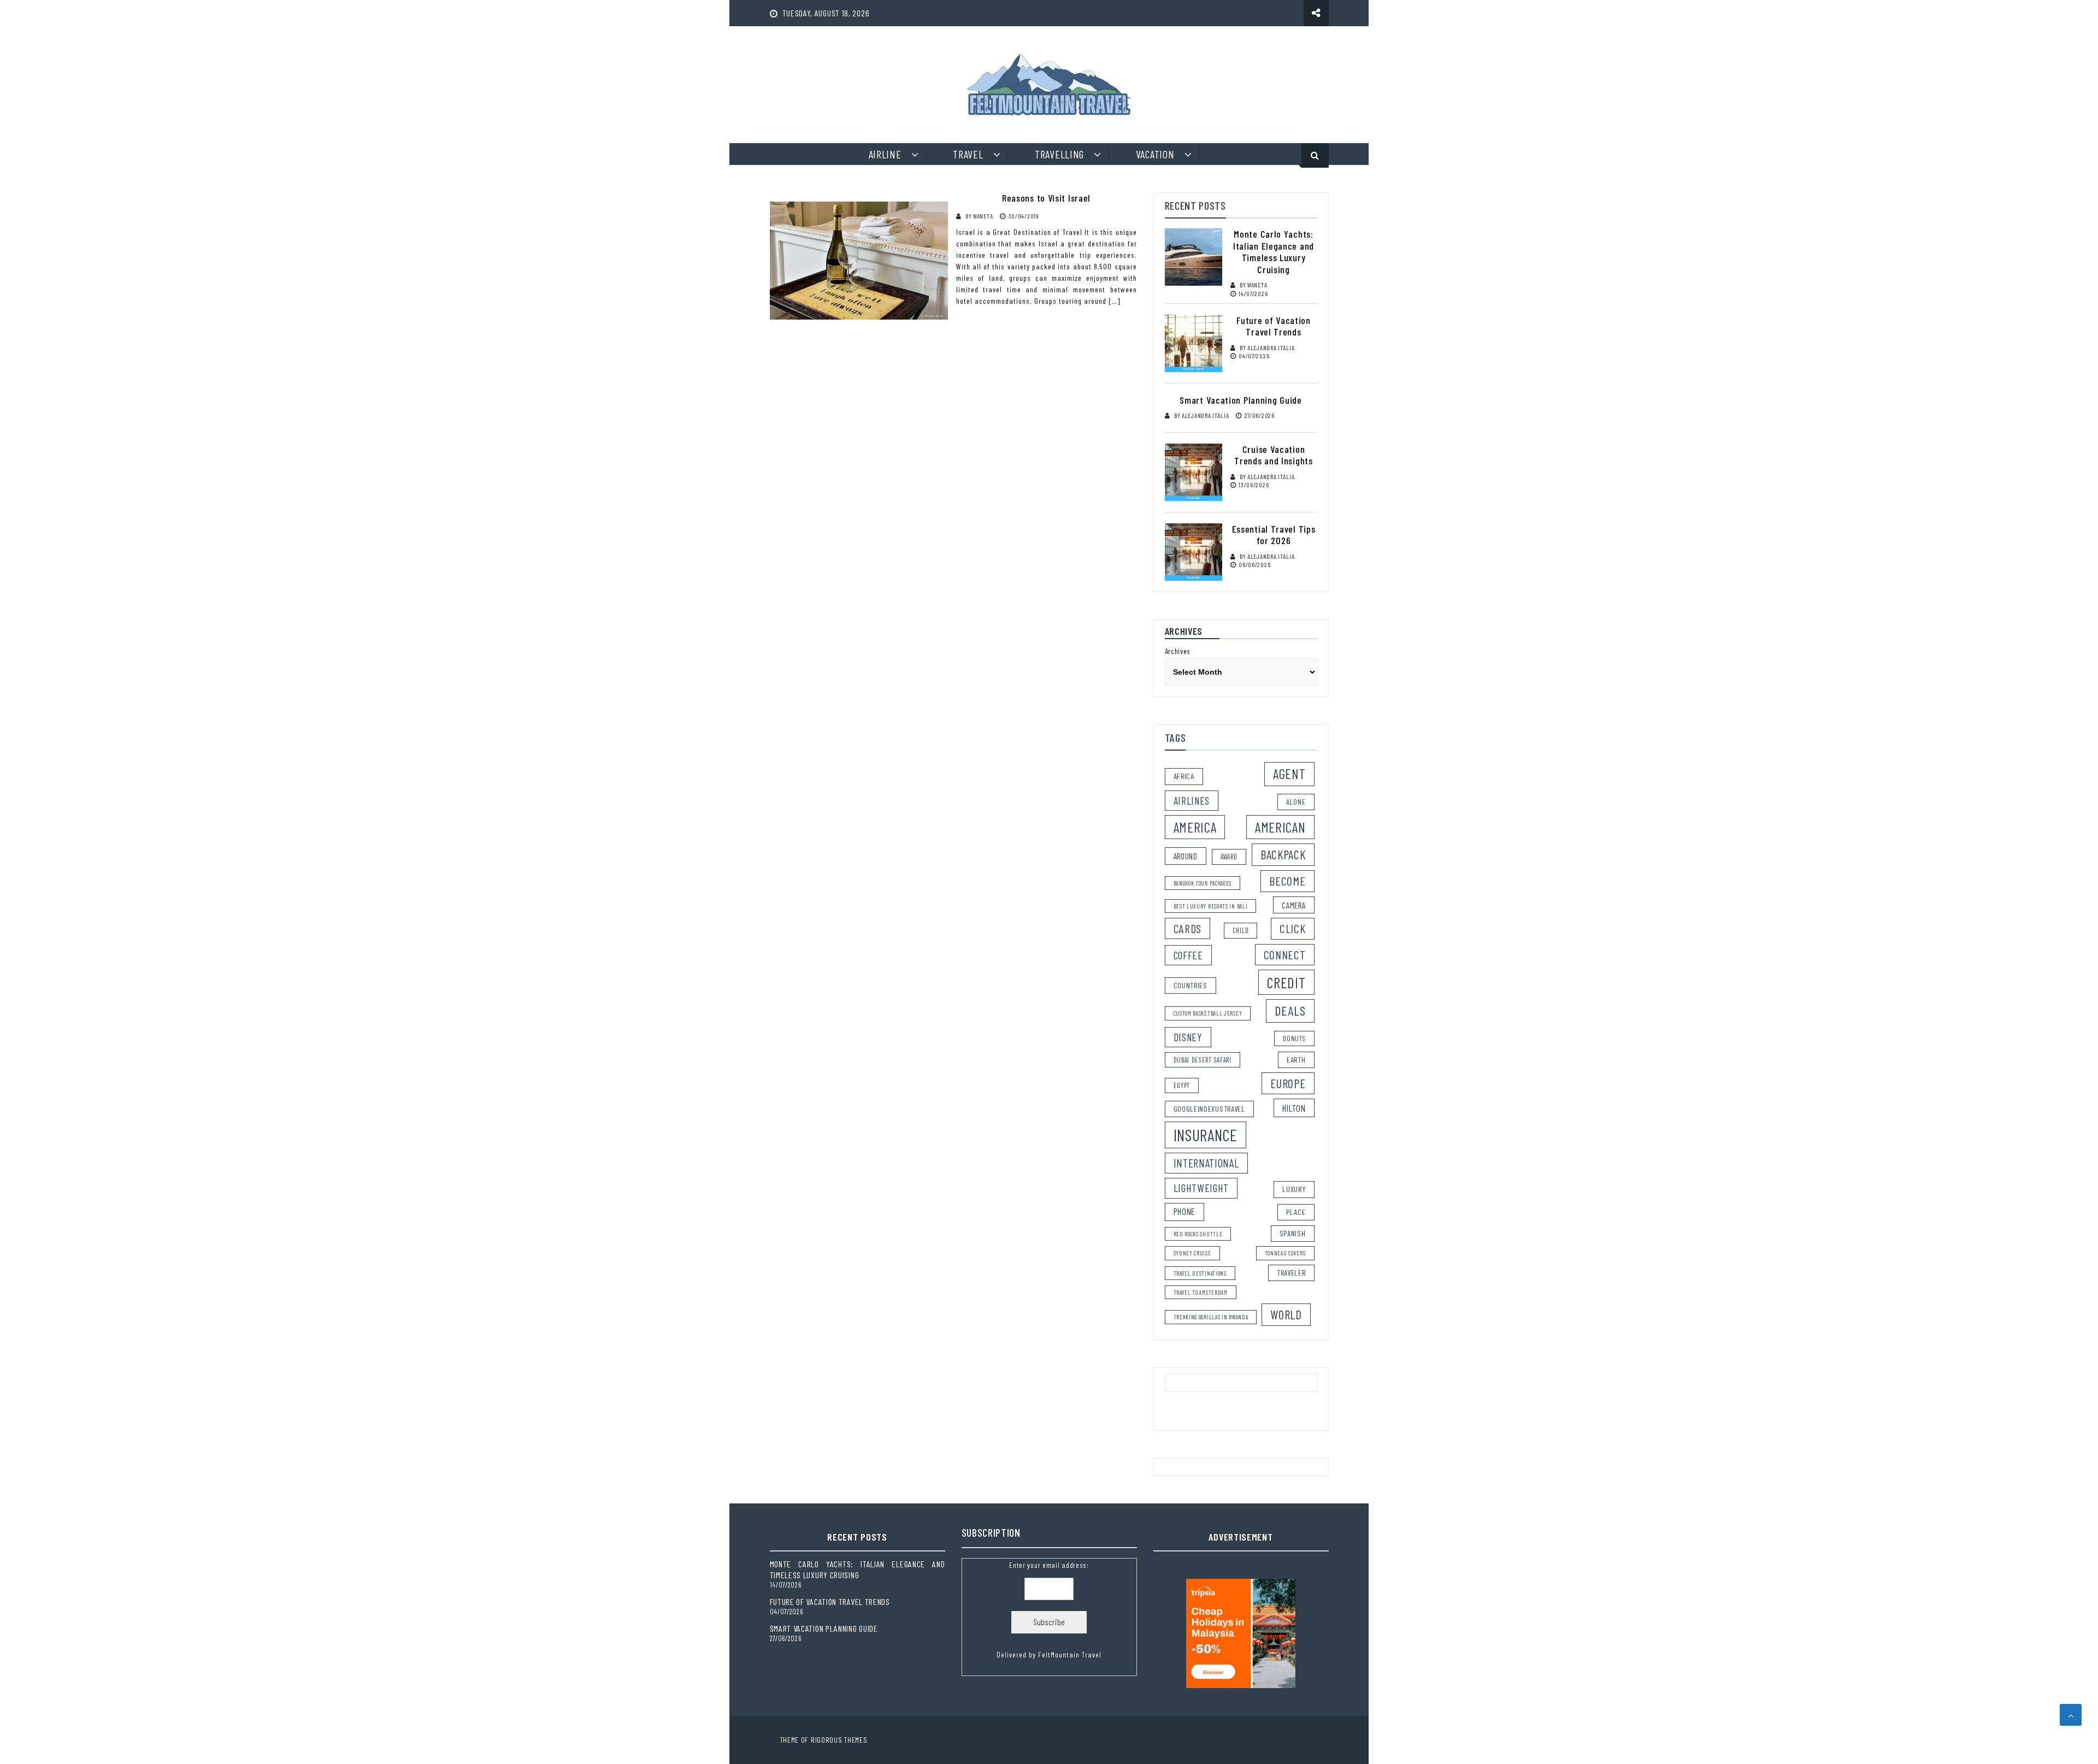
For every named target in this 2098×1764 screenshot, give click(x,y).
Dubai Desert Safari (1203, 1060)
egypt (1182, 1085)
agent (1289, 774)
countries (1191, 985)
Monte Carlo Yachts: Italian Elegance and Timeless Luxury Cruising (1274, 252)
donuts (1294, 1039)
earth (1296, 1060)
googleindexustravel (1209, 1109)
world (1286, 1314)
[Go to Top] (2071, 1715)
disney (1188, 1037)
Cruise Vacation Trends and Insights (1273, 455)
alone (1296, 802)
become (1287, 881)
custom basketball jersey (1208, 1013)
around (1186, 856)
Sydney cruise (1192, 1253)
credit (1286, 982)
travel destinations (1200, 1273)
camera (1293, 905)
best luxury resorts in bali (1211, 906)
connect (1285, 954)
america (1195, 827)
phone (1185, 1211)
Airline (885, 154)
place (1296, 1212)
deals (1290, 1010)
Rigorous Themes (839, 1740)
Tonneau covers (1285, 1253)
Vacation (1155, 154)
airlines (1192, 800)
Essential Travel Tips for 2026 (1274, 535)
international (1206, 1163)
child (1241, 930)
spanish (1293, 1233)
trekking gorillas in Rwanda (1211, 1317)
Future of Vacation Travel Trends (1274, 326)
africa (1184, 776)
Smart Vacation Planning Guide (1240, 400)
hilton (1294, 1108)
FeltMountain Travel (1070, 1654)
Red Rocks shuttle (1198, 1234)
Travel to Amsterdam (1201, 1292)
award (1229, 857)
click (1293, 928)
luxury (1294, 1189)
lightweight (1201, 1188)
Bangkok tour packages (1203, 883)
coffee (1188, 955)
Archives (1178, 651)
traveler (1291, 1273)
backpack (1283, 854)
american (1280, 827)
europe (1288, 1083)
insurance (1206, 1135)
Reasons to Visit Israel (1046, 198)
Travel (968, 154)
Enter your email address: (1049, 1610)
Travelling (1059, 154)
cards (1188, 928)
